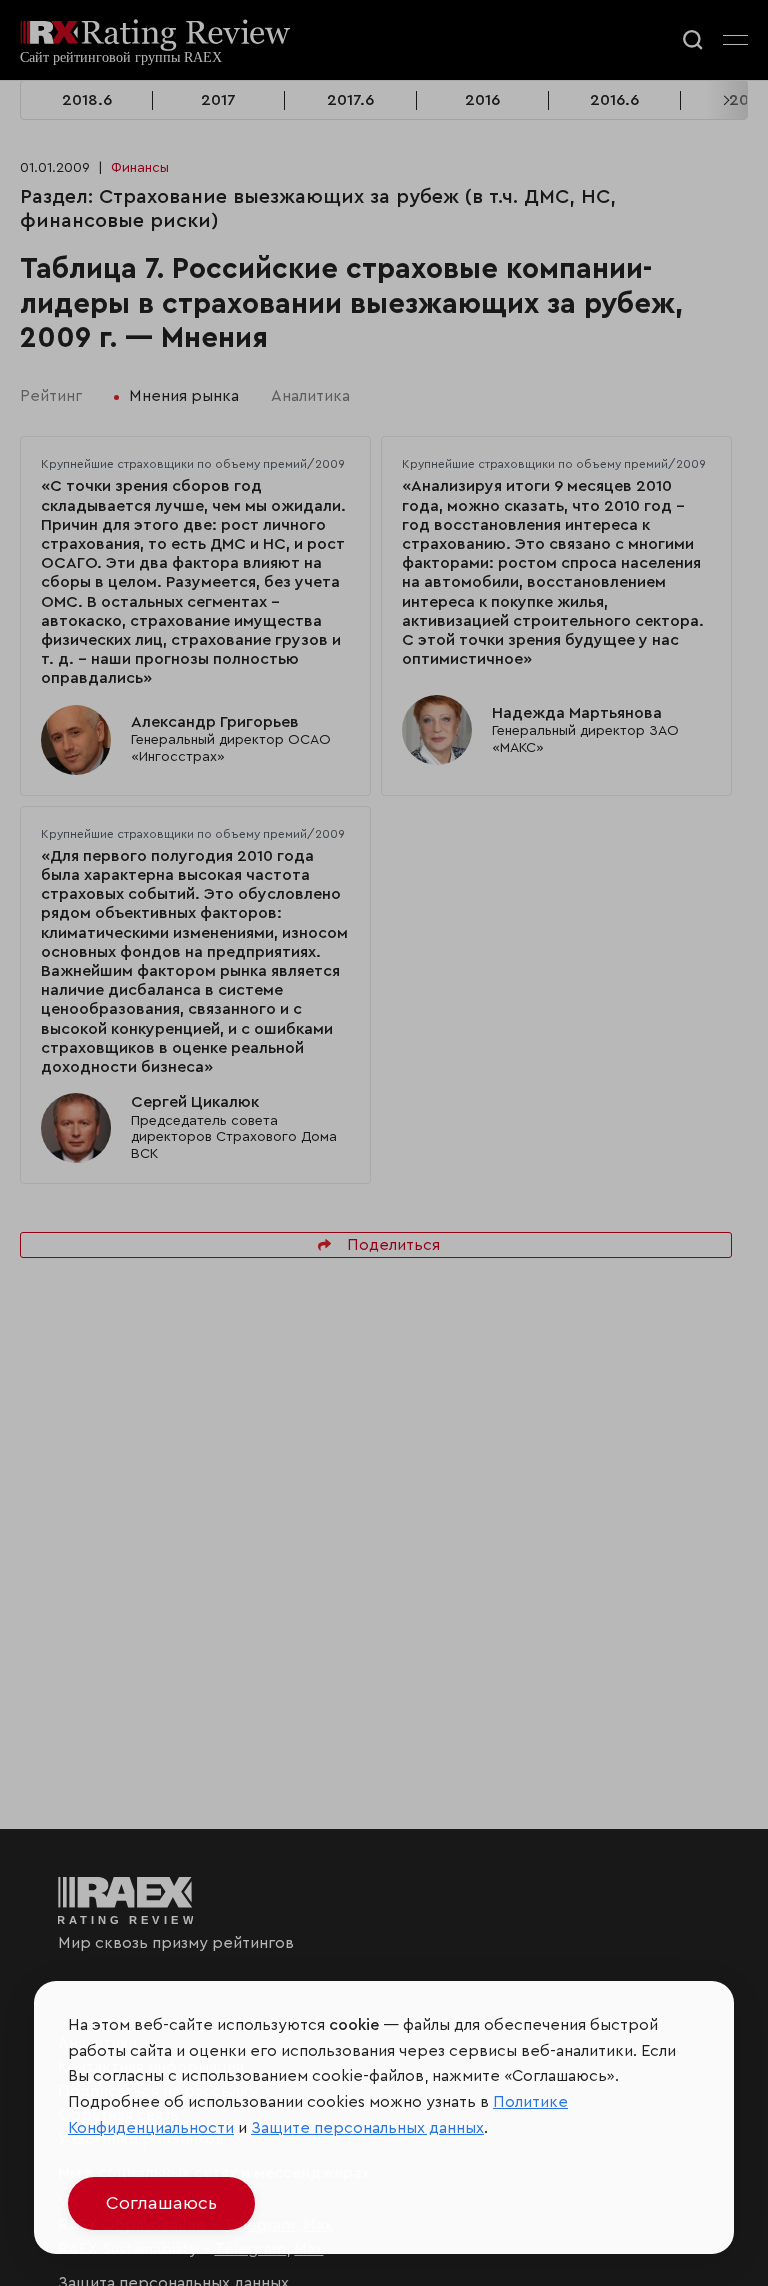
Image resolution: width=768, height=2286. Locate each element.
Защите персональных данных (367, 2128)
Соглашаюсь (161, 2203)
